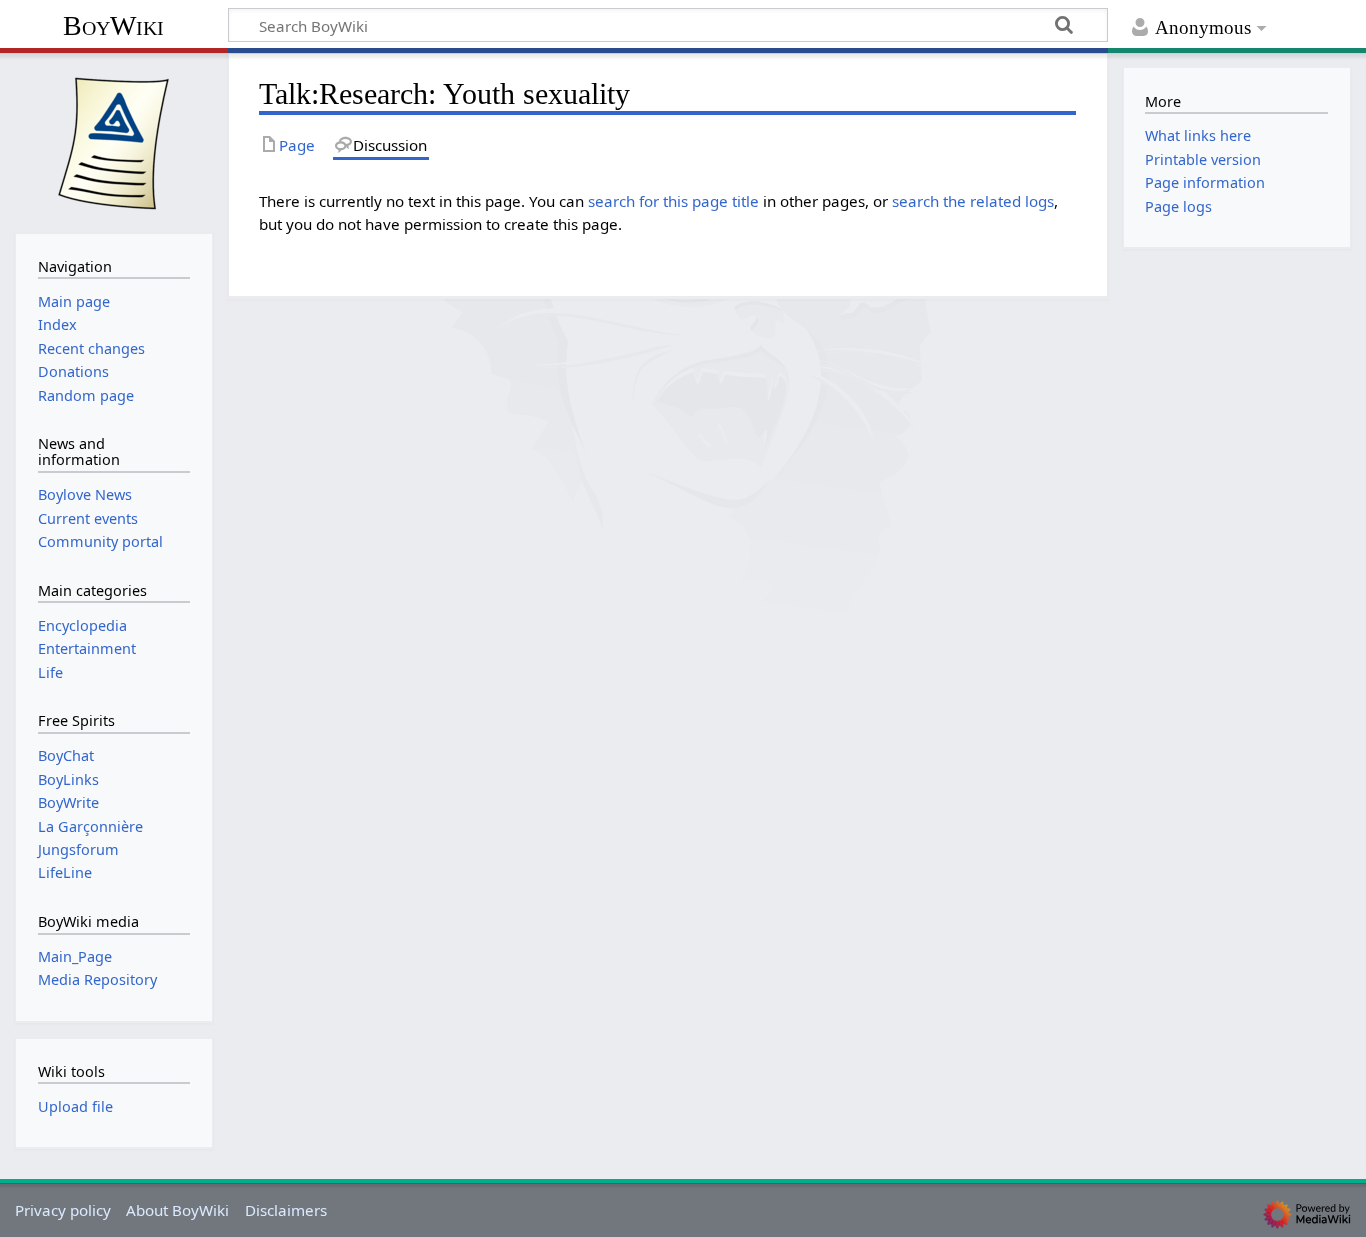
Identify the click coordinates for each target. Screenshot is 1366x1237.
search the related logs (973, 201)
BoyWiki (113, 25)
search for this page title (673, 201)
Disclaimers (286, 1210)
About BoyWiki (177, 1210)
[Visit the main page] (114, 141)
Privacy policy (63, 1210)
